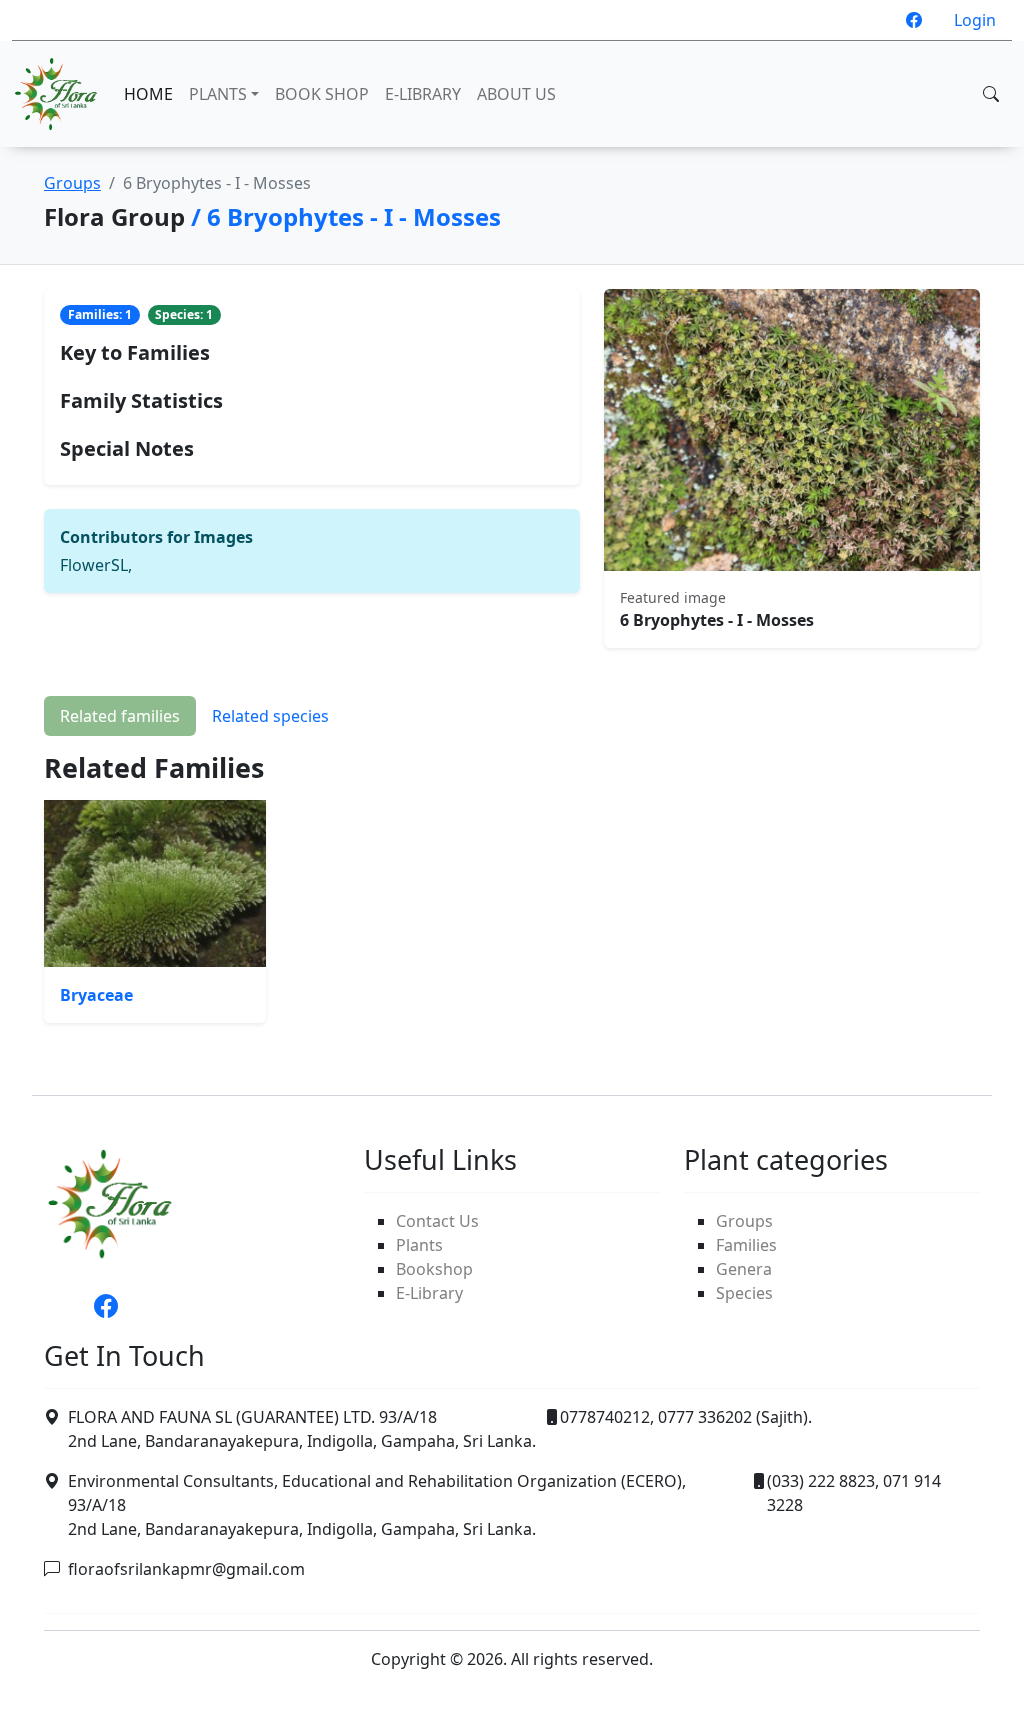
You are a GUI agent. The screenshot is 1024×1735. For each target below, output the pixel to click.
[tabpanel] (512, 887)
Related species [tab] (270, 716)
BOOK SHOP (322, 94)
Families (746, 1245)
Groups (72, 183)
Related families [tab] (120, 716)
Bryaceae (96, 995)
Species (744, 1293)
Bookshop (434, 1269)
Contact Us (437, 1221)
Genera (744, 1269)
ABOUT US (516, 94)
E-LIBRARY (423, 94)
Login (975, 20)
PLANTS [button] (218, 94)
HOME (148, 94)
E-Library (429, 1293)
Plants (419, 1245)
